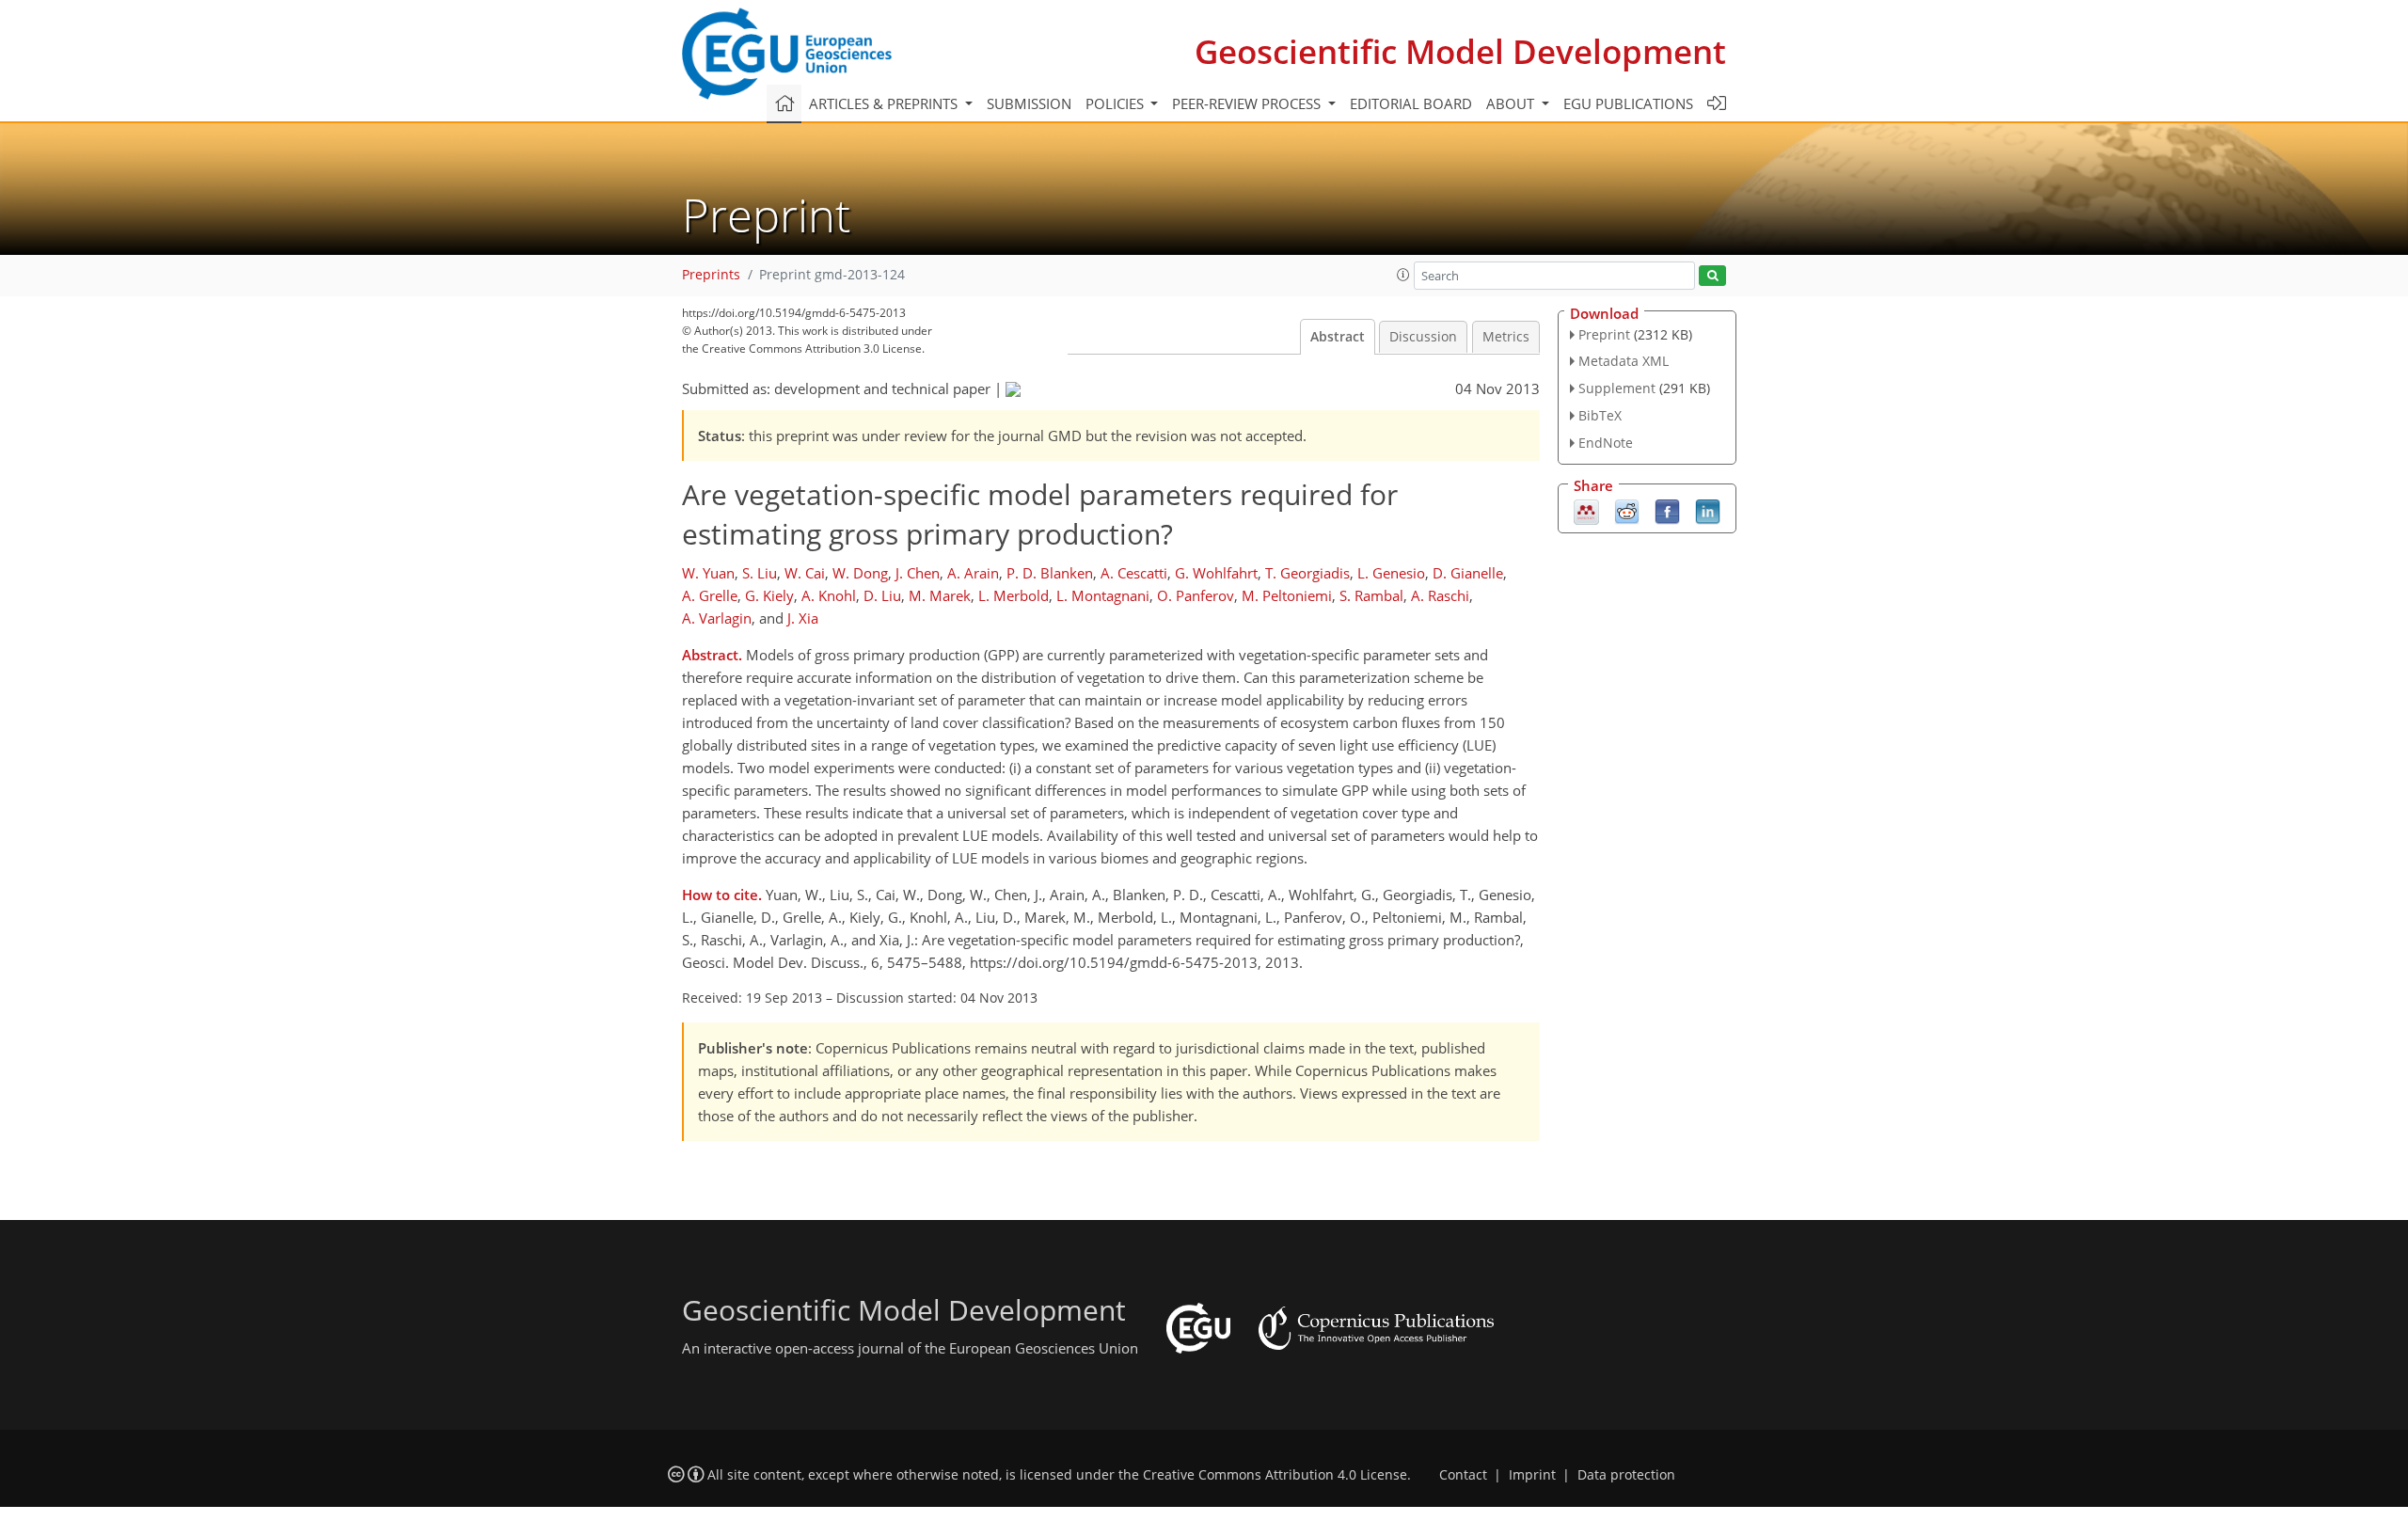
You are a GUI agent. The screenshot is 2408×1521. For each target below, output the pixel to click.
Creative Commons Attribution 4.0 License (1275, 1475)
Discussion (1423, 337)
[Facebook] (1667, 510)
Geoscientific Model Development (1460, 51)
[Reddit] (1627, 510)
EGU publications (1628, 103)
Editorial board (1411, 103)
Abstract (1338, 337)
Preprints (711, 275)
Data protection (1626, 1475)
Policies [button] (1117, 103)
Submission (1029, 103)
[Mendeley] (1586, 510)
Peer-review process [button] (1248, 103)
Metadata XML (1624, 361)
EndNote (1606, 443)
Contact (1463, 1475)
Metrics (1506, 337)
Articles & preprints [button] (885, 103)
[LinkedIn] (1708, 510)
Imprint (1532, 1475)
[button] (1403, 275)
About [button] (1512, 103)
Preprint (1604, 334)
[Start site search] (1712, 276)
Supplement (1617, 388)
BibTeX (1600, 415)
